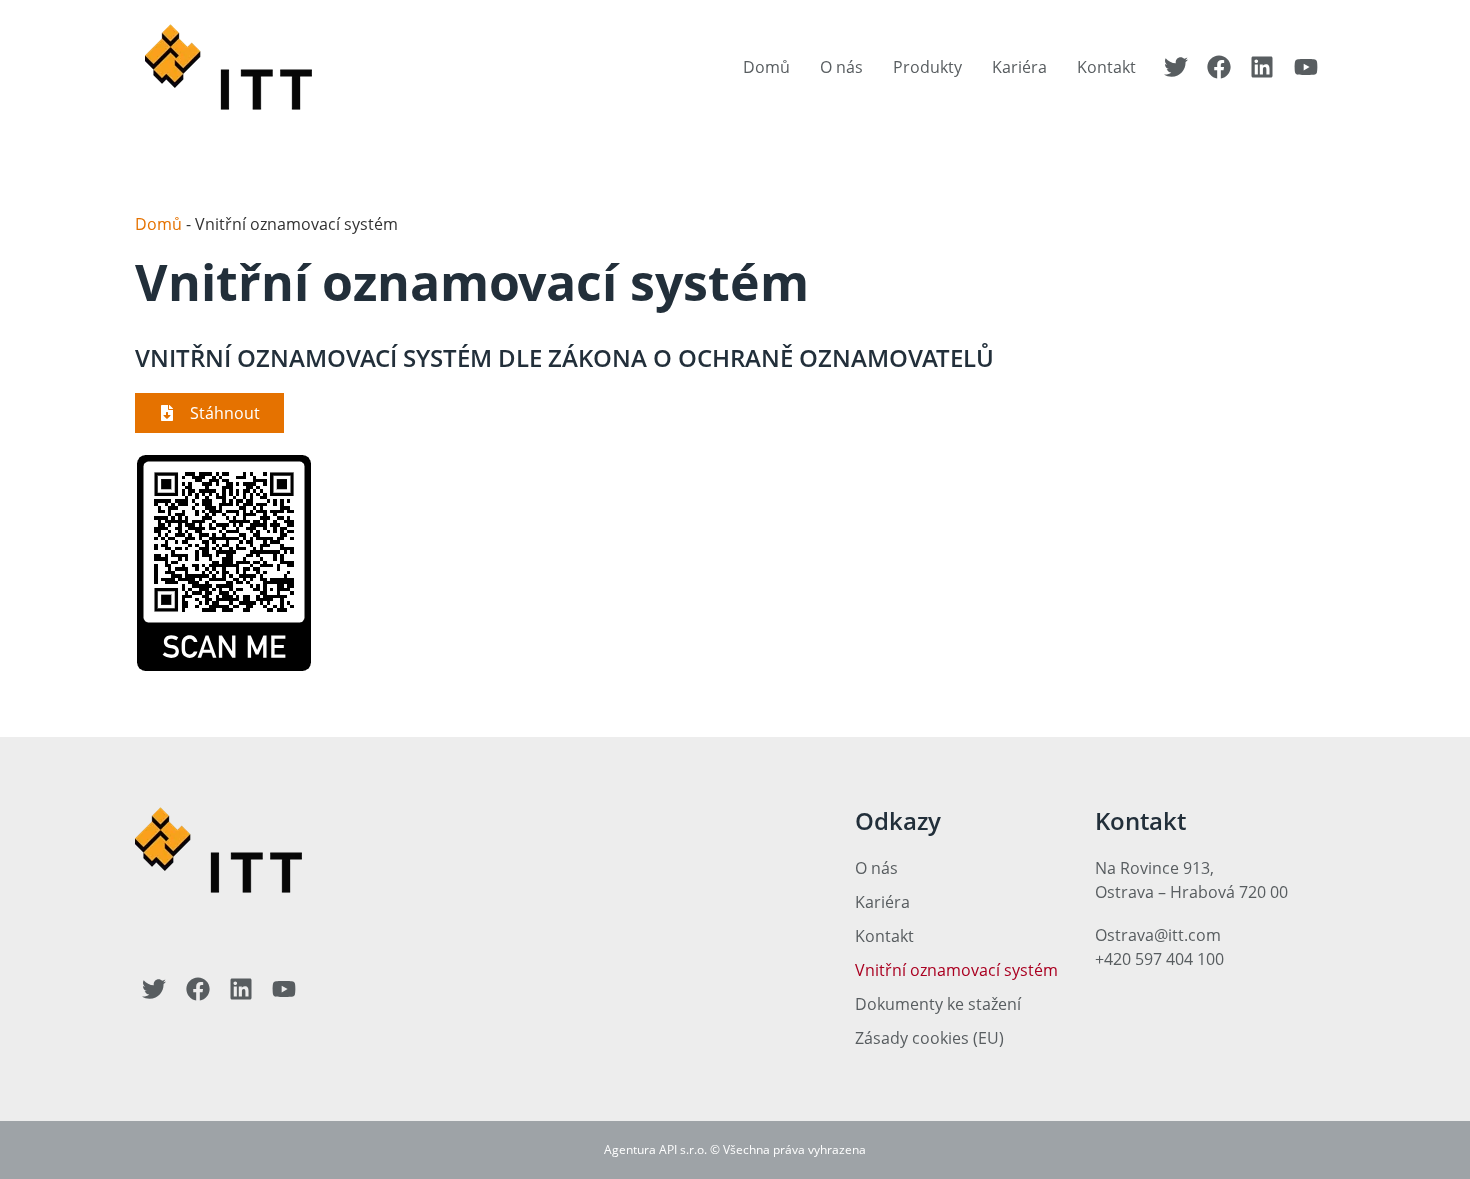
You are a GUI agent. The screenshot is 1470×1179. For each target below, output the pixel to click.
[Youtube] (1306, 67)
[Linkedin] (1262, 67)
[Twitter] (1175, 67)
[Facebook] (1219, 67)
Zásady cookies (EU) (929, 1038)
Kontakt (1106, 67)
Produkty (927, 67)
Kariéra (1019, 67)
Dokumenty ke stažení (938, 1004)
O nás (841, 67)
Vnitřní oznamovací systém (956, 970)
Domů (766, 67)
